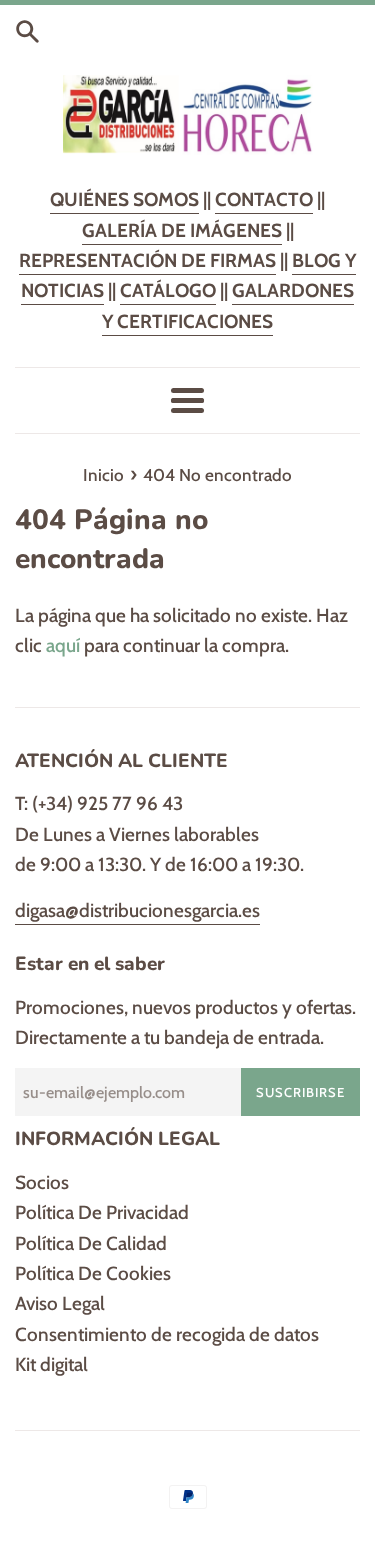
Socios (42, 1182)
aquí (63, 645)
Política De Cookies (93, 1273)
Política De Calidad (91, 1243)
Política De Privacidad (102, 1212)
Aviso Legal (60, 1303)
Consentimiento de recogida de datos (167, 1334)
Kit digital (51, 1364)
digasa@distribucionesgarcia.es (137, 910)
